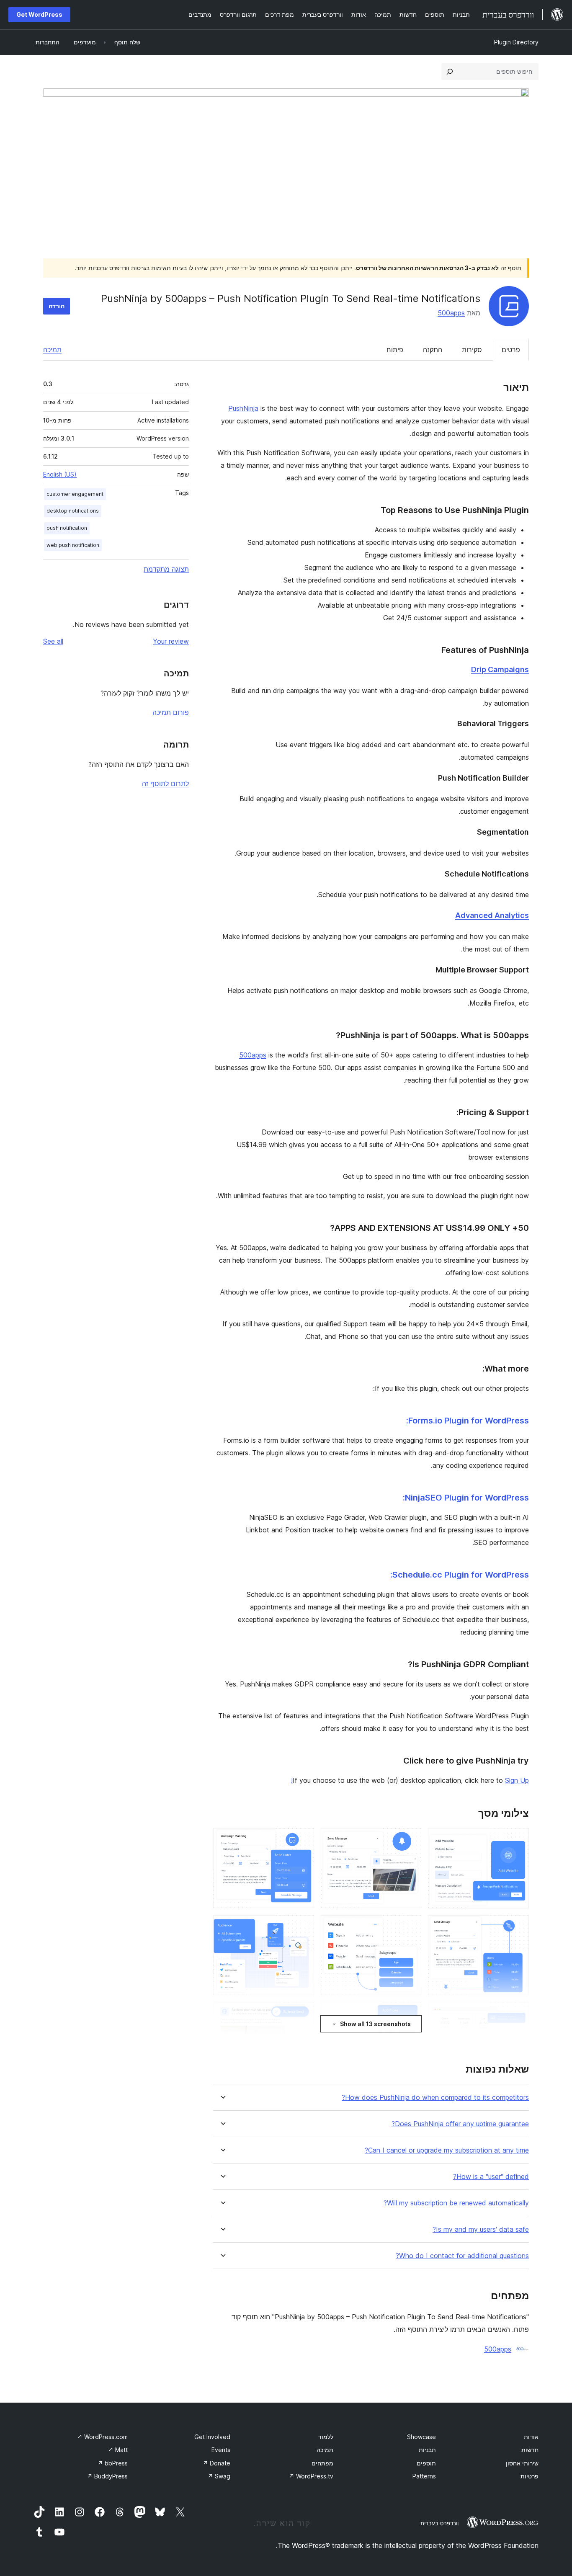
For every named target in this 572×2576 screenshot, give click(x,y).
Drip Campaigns (500, 669)
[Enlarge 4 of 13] (518, 1926)
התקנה (433, 350)
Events (221, 2450)
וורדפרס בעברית (439, 2523)
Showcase (421, 2437)
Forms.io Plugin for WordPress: (468, 1421)
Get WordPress (39, 14)
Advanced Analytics (492, 915)
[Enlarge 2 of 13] (410, 1839)
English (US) (60, 474)
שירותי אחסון (522, 2463)
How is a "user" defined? (491, 2177)
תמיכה (52, 350)
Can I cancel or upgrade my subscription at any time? (447, 2150)
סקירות (472, 350)
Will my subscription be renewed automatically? (456, 2203)
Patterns (424, 2476)
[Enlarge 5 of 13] (410, 1926)
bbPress (113, 2463)
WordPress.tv (311, 2476)
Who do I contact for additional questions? (462, 2256)
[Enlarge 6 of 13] (303, 1926)
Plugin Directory (516, 42)
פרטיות (529, 2476)
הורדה (57, 306)
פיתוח (395, 350)
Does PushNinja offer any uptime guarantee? (460, 2124)
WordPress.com (102, 2437)
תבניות (427, 2450)
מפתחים (322, 2463)
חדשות (530, 2450)
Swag (219, 2476)
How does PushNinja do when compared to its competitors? (435, 2098)
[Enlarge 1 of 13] (518, 1839)
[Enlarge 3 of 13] (303, 1839)
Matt (118, 2450)
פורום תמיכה (171, 712)
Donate (216, 2463)
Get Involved (212, 2437)
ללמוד (326, 2437)
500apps (451, 313)
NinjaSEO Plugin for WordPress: (466, 1498)
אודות (531, 2437)
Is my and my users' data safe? (481, 2229)
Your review (171, 641)
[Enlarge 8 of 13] (410, 2013)
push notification (67, 528)
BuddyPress (107, 2476)
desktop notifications (73, 511)
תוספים (426, 2463)
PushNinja (243, 408)
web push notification (73, 545)
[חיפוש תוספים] (450, 72)
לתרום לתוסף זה (165, 784)
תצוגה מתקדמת (166, 569)
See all (53, 641)
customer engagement (75, 494)
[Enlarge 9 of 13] (303, 2013)
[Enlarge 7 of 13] (518, 2013)
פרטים (511, 350)
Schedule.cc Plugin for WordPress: (460, 1575)
